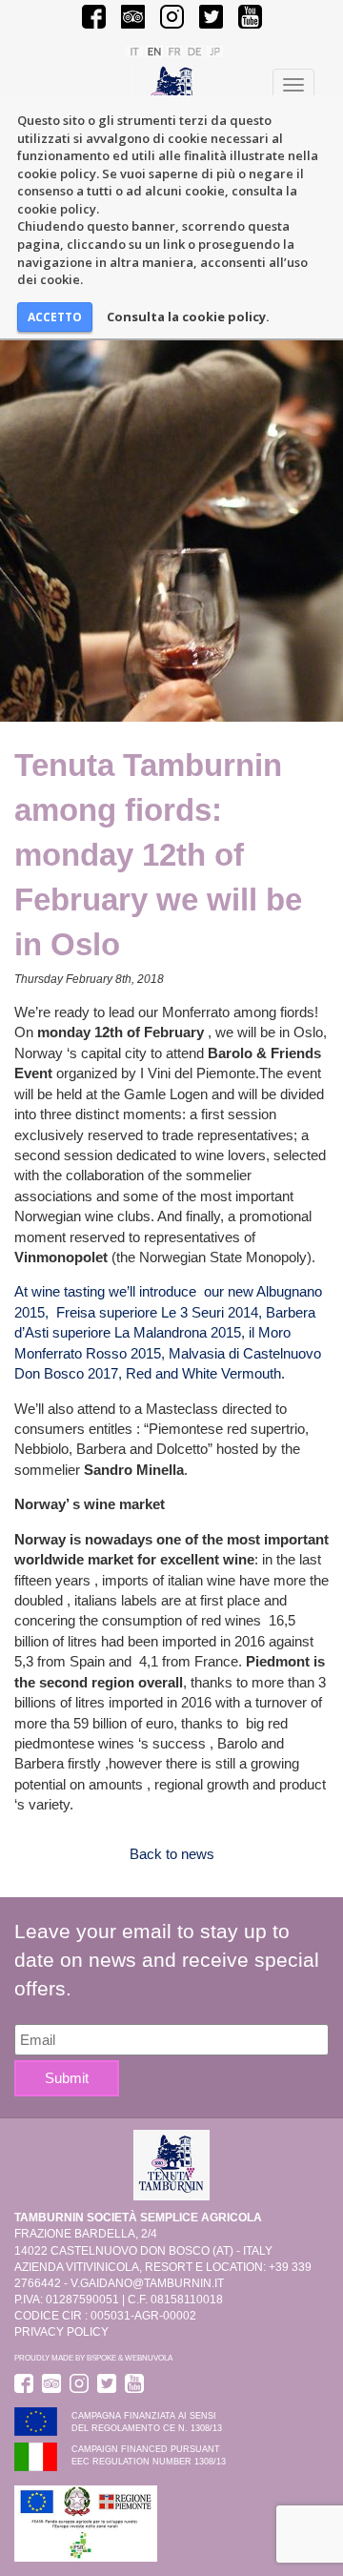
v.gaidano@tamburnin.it (147, 2283)
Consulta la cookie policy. (188, 317)
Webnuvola (149, 2358)
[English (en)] (154, 51)
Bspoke (101, 2358)
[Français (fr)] (174, 51)
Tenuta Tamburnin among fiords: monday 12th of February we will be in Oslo (158, 855)
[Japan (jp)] (214, 51)
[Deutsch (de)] (194, 51)
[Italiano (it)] (134, 51)
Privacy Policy (61, 2332)
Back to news (172, 1854)
